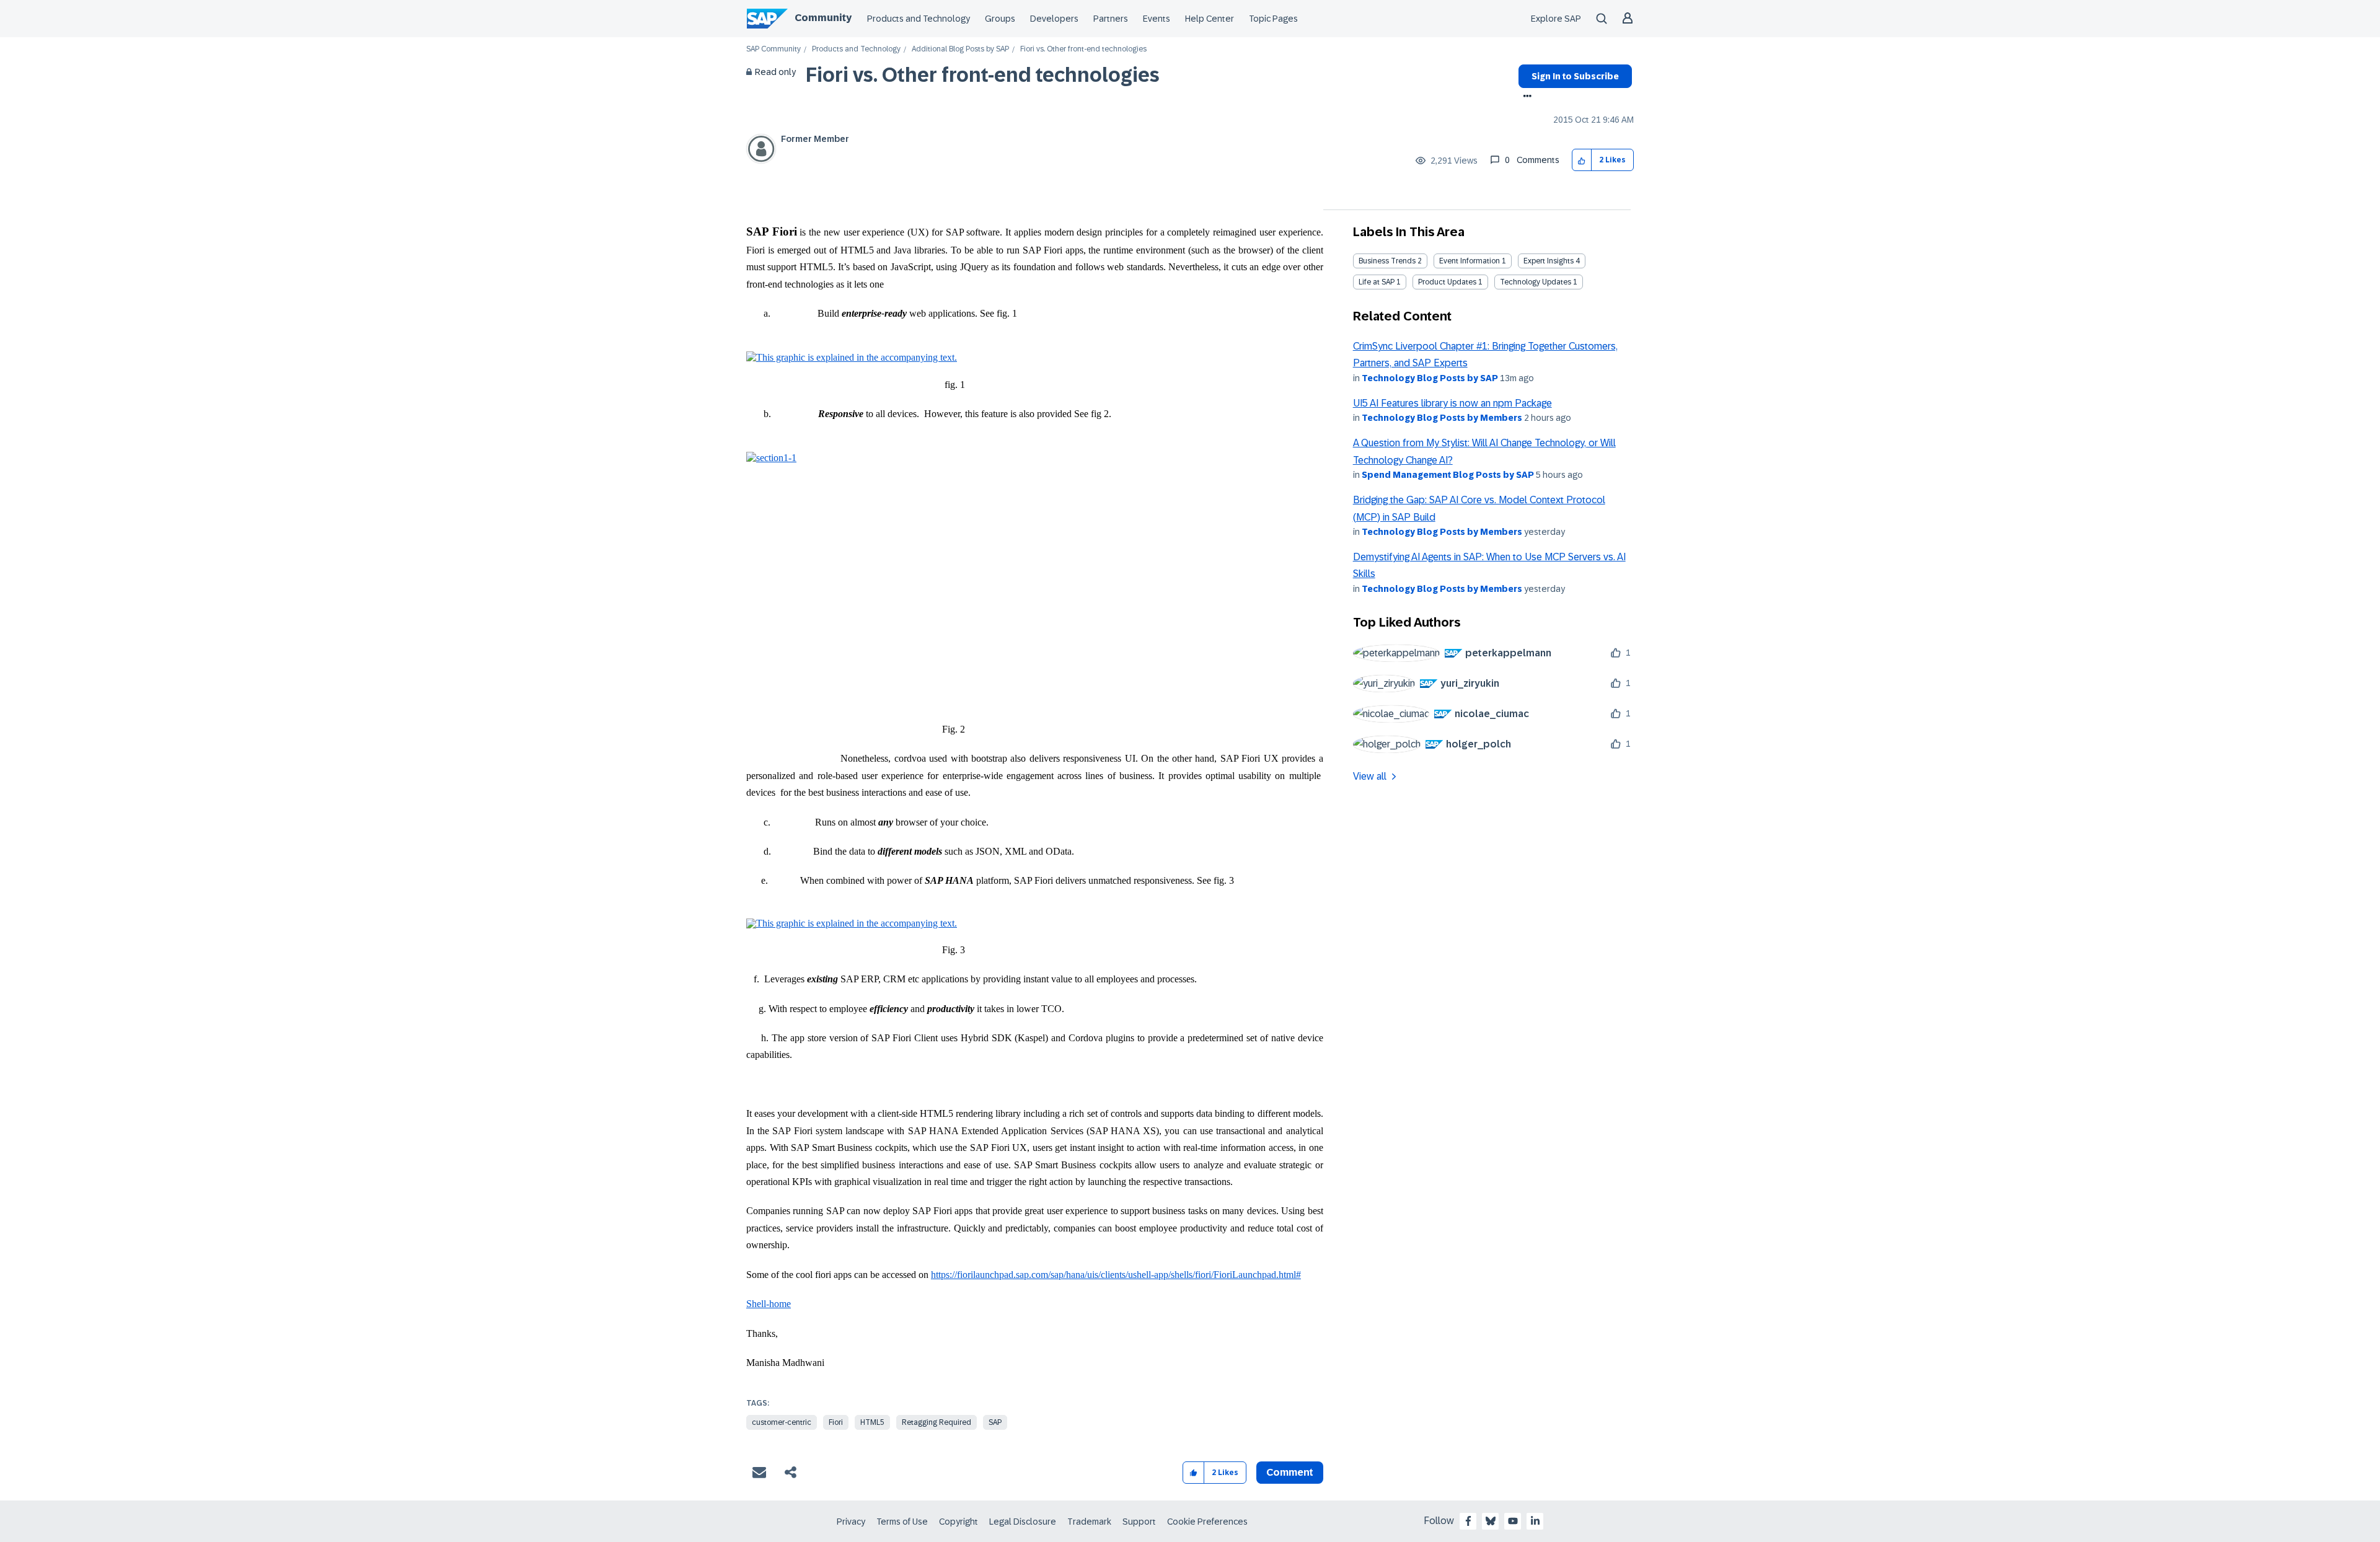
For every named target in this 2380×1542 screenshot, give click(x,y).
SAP (995, 1422)
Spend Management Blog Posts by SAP (1448, 475)
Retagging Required (937, 1422)
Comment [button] (1290, 1472)
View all (1370, 776)
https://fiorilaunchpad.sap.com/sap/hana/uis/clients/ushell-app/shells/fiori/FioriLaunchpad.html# (1116, 1275)
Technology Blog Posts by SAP (1430, 378)
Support (1139, 1522)
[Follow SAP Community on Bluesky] (1491, 1521)
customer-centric (782, 1422)
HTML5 (872, 1422)
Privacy (851, 1522)
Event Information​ (1470, 261)
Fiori (836, 1422)
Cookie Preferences (1207, 1522)
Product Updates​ (1447, 282)
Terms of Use (902, 1522)
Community (823, 18)
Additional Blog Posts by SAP (960, 49)
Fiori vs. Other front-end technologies (983, 75)
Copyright (959, 1522)
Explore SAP (1556, 19)
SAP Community (773, 49)
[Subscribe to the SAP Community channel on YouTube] (1513, 1521)
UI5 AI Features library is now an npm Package (1452, 403)
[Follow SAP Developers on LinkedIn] (1535, 1521)
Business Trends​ (1387, 261)
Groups (1000, 19)
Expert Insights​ (1549, 261)
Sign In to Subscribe (1575, 76)
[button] (1582, 160)
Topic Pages (1273, 19)
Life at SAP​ (1377, 282)
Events (1157, 19)
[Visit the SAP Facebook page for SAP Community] (1468, 1521)
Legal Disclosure (1023, 1522)
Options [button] (1525, 97)
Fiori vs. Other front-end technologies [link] (1083, 49)
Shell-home (769, 1304)
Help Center (1210, 19)
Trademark (1089, 1522)
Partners (1111, 19)
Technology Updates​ (1536, 282)
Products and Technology (919, 19)
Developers (1054, 19)
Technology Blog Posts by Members (1442, 418)
